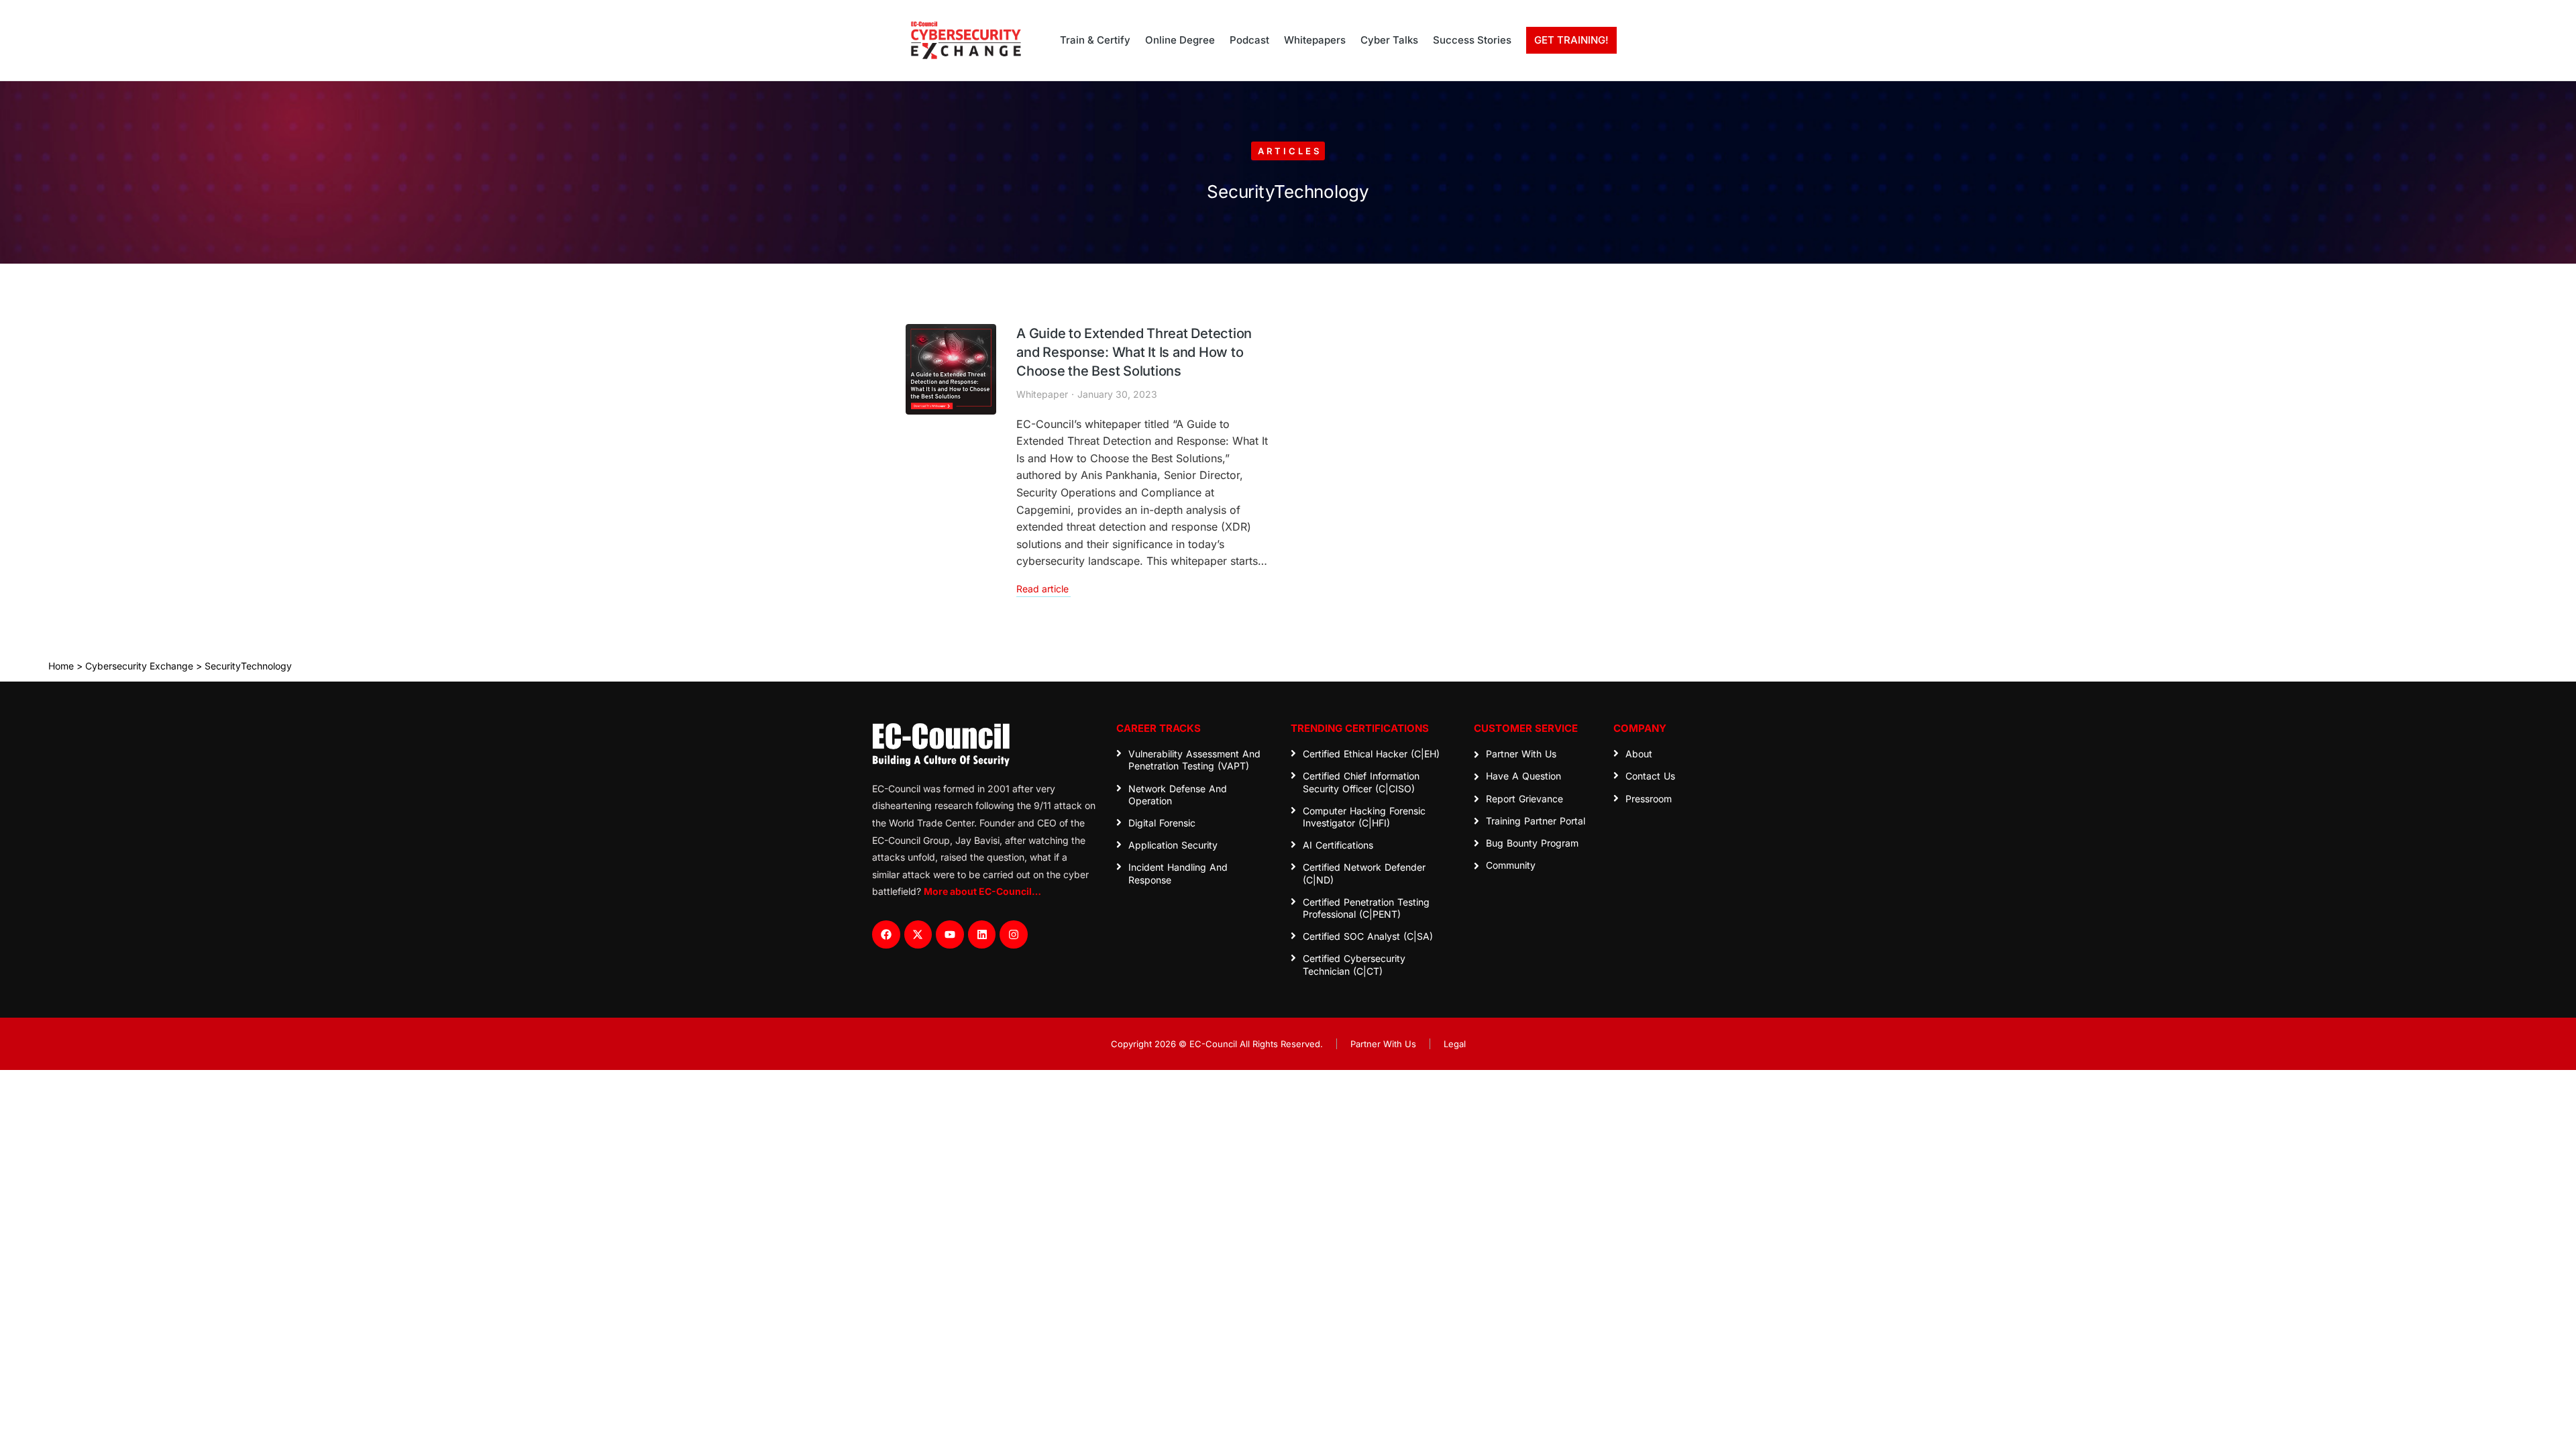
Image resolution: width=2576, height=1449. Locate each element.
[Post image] (951, 369)
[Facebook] (886, 934)
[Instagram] (1014, 934)
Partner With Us (1383, 1044)
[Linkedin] (982, 934)
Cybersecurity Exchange (139, 666)
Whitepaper (1042, 394)
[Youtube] (950, 934)
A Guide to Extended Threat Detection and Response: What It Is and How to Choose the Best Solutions (1134, 352)
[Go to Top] (2556, 1429)
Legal (1455, 1044)
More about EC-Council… (982, 891)
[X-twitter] (918, 934)
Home (61, 666)
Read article (1042, 589)
